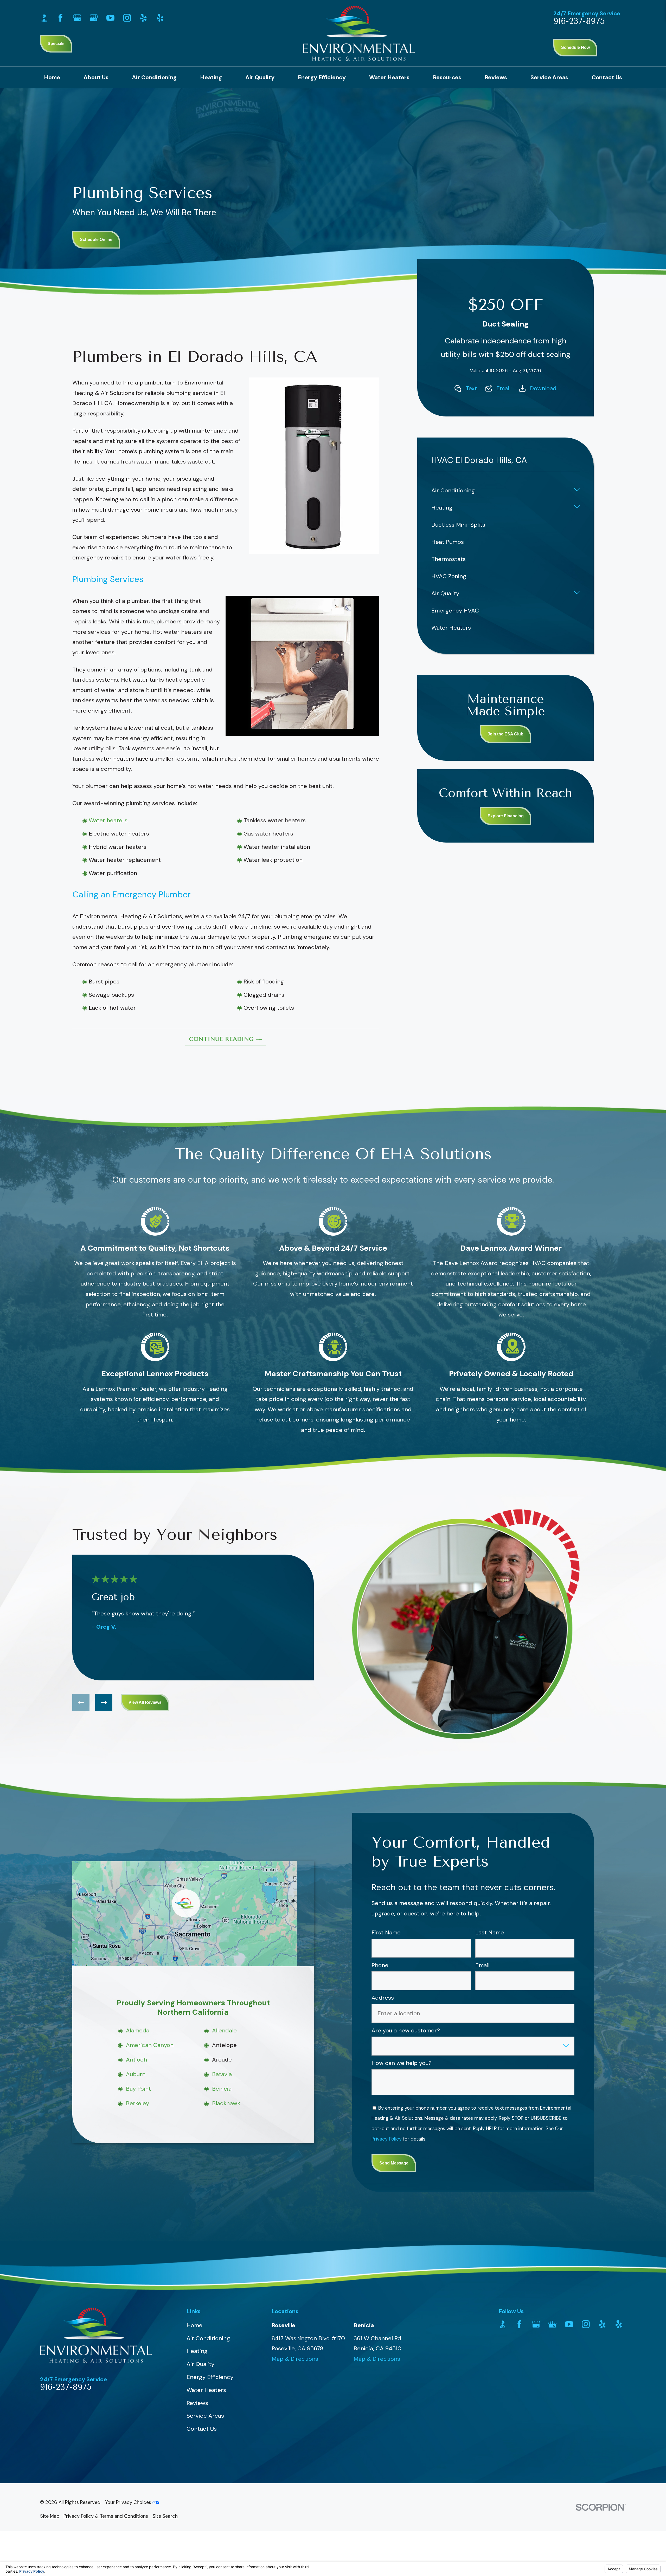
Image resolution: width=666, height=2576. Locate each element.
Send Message (394, 2163)
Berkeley (137, 2104)
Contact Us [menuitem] (607, 77)
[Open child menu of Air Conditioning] (577, 491)
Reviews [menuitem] (496, 77)
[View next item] (104, 1703)
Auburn (135, 2074)
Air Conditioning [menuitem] (154, 77)
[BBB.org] (44, 18)
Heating (197, 2351)
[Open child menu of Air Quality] (577, 594)
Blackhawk (226, 2104)
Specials (56, 44)
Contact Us (202, 2429)
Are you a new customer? (406, 2031)
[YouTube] (110, 18)
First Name (386, 1933)
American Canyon (149, 2045)
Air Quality (200, 2364)
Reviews (197, 2403)
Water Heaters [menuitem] (389, 77)
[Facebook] (60, 18)
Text (471, 388)
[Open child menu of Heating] (577, 508)
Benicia (222, 2089)
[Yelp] (143, 18)
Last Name (489, 1933)
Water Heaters (206, 2390)
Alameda (137, 2030)
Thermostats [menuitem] (449, 559)
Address (383, 1998)
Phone (380, 1965)
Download (543, 388)
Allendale (224, 2030)
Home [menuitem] (52, 77)
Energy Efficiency (210, 2377)
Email (503, 388)
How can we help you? (402, 2063)
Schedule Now (575, 47)
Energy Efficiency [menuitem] (322, 77)
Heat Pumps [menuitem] (448, 542)
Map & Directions (295, 2359)
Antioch (136, 2060)
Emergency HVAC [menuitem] (455, 611)
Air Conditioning (208, 2338)
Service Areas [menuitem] (549, 77)
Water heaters (108, 820)
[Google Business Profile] (77, 18)
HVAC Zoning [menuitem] (449, 576)
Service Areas (205, 2416)
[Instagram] (127, 18)
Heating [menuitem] (211, 77)
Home (194, 2325)
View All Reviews (145, 1702)
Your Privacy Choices (129, 2502)
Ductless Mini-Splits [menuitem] (458, 525)
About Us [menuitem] (96, 77)
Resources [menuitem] (447, 77)
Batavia (222, 2074)
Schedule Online (96, 240)
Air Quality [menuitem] (260, 77)
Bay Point (138, 2089)
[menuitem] (50, 2516)
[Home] (359, 33)
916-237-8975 (579, 21)
